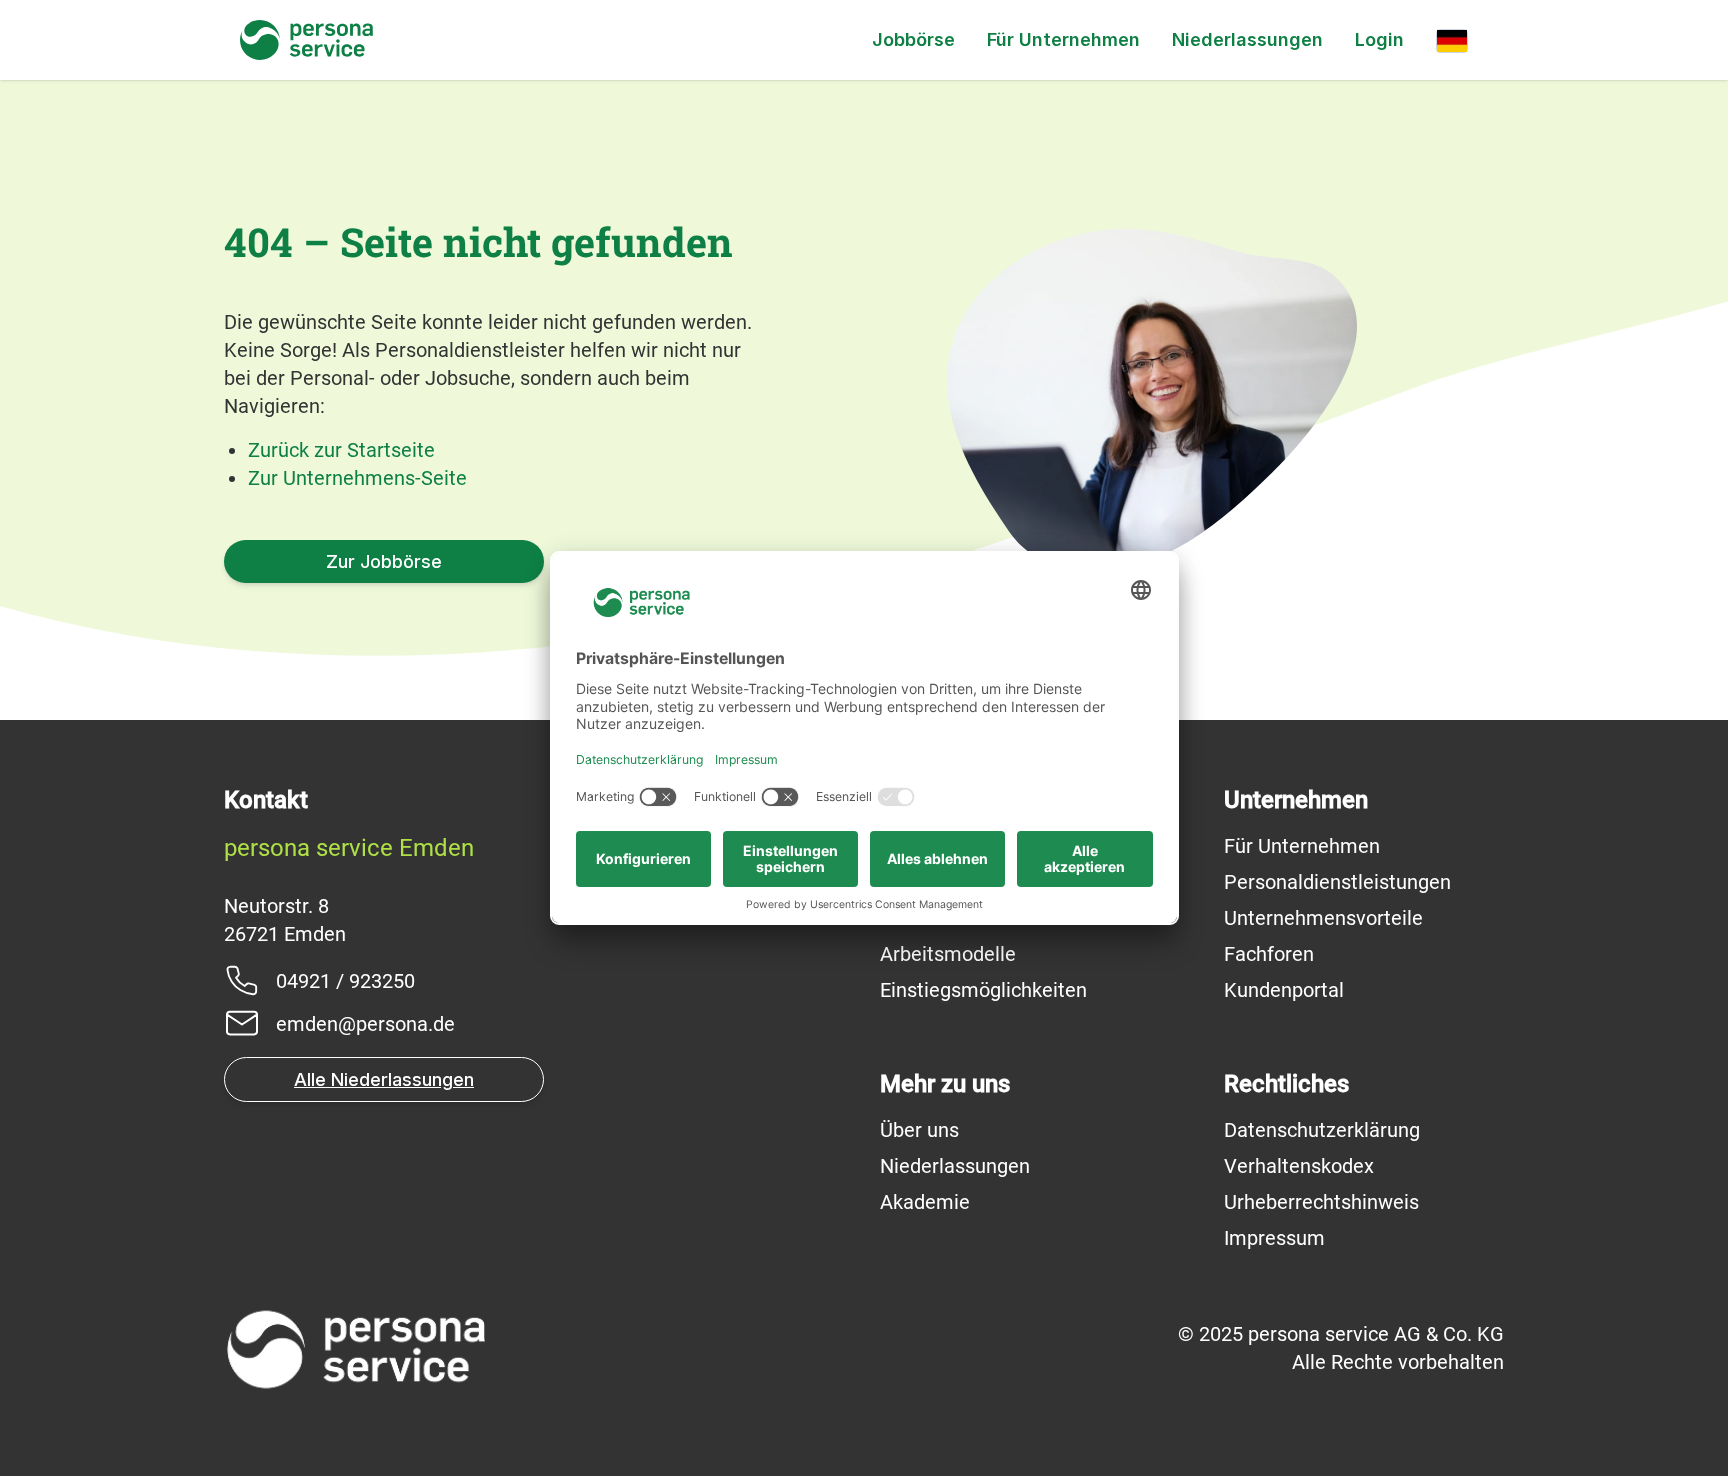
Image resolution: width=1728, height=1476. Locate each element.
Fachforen (1269, 954)
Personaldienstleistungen (1337, 882)
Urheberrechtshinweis (1321, 1202)
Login (1379, 39)
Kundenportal (1284, 990)
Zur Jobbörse (384, 561)
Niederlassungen (1247, 39)
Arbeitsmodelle (948, 954)
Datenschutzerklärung (1322, 1130)
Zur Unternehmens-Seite (357, 478)
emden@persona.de (365, 1024)
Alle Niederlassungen (384, 1079)
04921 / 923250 (345, 981)
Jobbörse (913, 39)
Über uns (919, 1130)
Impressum (1274, 1238)
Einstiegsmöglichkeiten (983, 990)
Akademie (925, 1202)
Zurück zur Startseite (341, 450)
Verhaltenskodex (1299, 1166)
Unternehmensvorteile (1323, 918)
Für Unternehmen (1063, 39)
